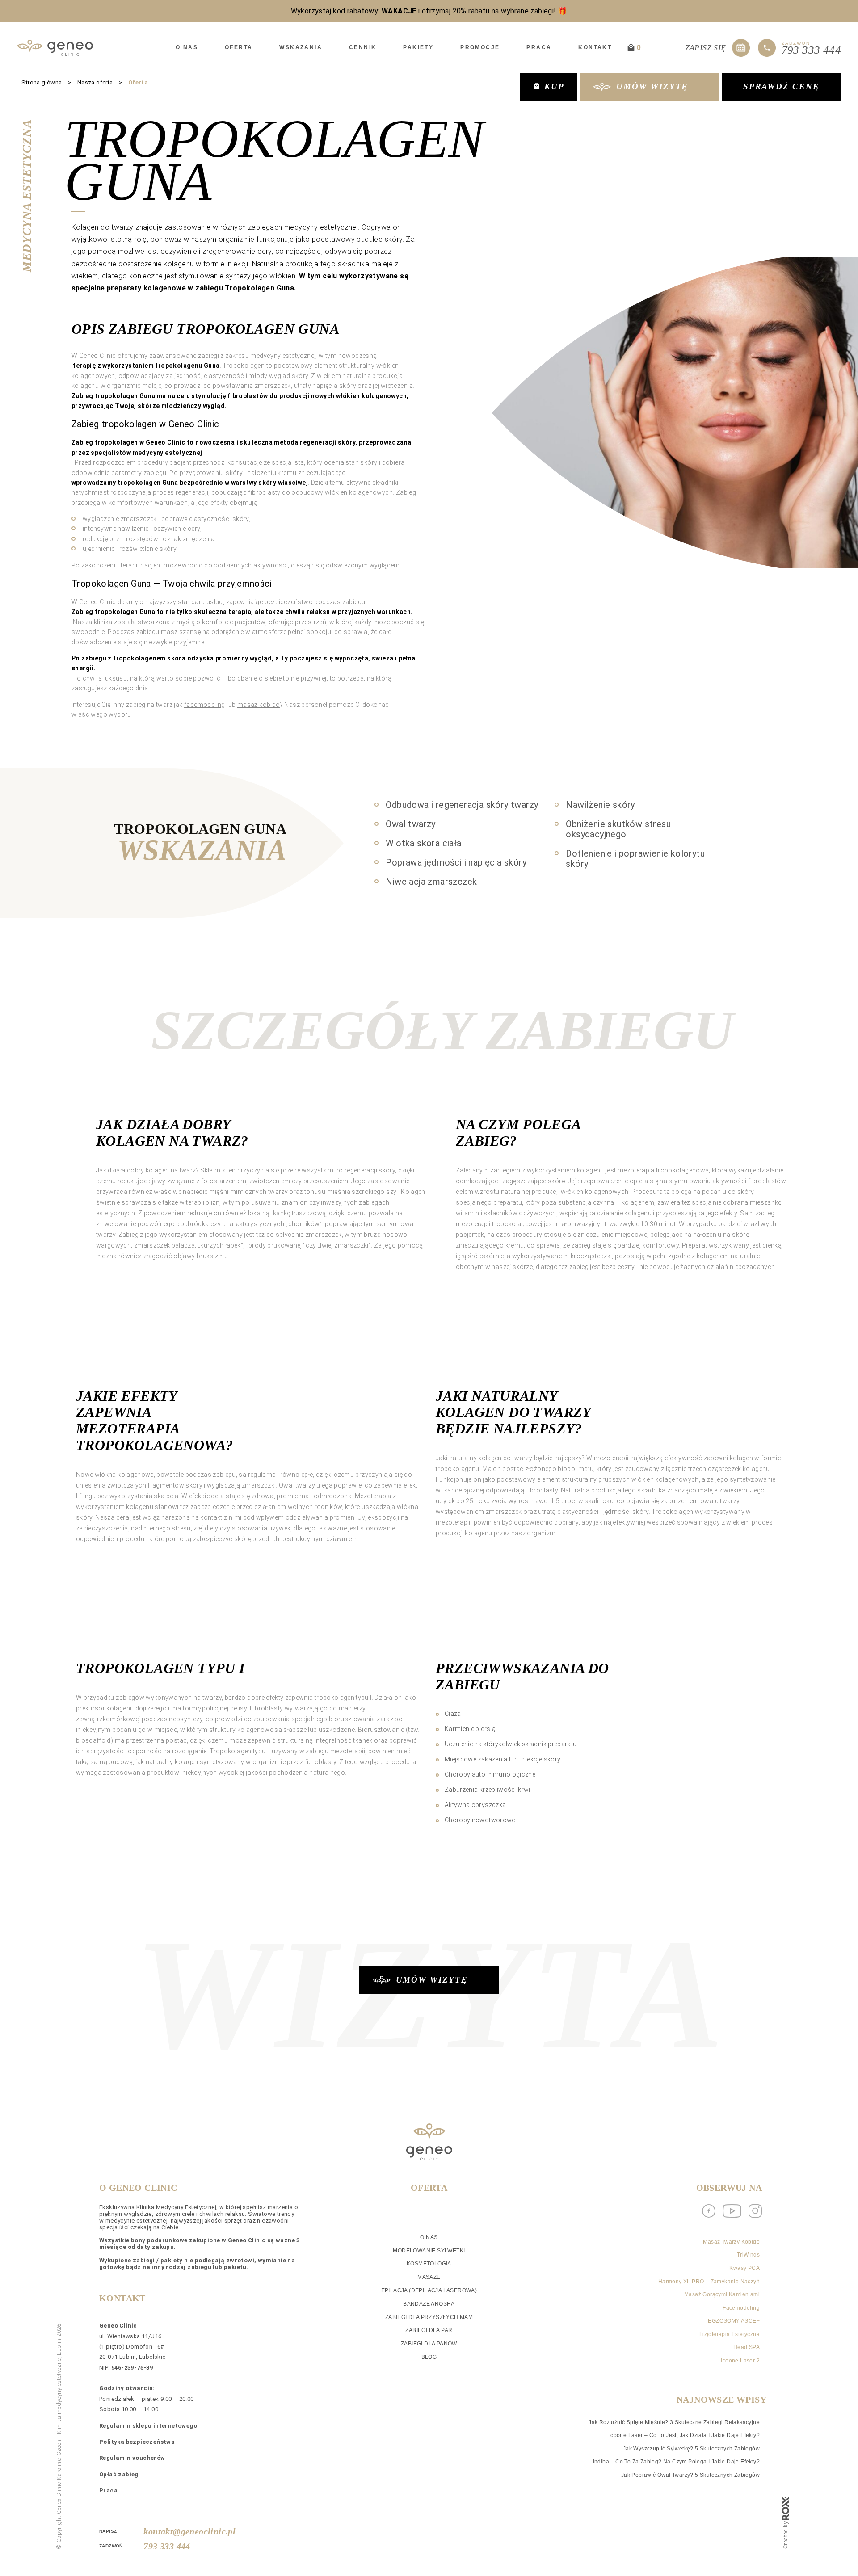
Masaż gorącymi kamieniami (722, 2294)
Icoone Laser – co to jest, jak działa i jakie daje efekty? (684, 2435)
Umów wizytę (652, 86)
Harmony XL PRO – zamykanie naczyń (709, 2282)
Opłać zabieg (119, 2474)
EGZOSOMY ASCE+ (734, 2321)
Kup (554, 86)
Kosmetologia (429, 2264)
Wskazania (301, 47)
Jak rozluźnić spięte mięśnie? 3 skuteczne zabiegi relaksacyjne (674, 2422)
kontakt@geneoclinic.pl (178, 2531)
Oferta (239, 47)
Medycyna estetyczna (27, 196)
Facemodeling (741, 2308)
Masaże (429, 2277)
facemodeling (205, 705)
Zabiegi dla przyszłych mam (429, 2317)
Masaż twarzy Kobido (731, 2242)
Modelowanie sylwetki (429, 2251)
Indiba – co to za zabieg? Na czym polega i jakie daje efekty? (676, 2462)
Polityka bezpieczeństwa (137, 2442)
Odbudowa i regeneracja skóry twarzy (462, 805)
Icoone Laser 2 (740, 2361)
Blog (429, 2357)
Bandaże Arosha (429, 2304)
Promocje (480, 47)
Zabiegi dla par (429, 2330)
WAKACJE (399, 11)
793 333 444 (167, 2546)
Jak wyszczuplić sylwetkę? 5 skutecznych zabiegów (691, 2449)
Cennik (363, 47)
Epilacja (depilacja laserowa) (429, 2290)
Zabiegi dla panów (429, 2344)
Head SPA (747, 2347)
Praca (539, 47)
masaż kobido (259, 705)
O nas (187, 47)
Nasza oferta (95, 82)
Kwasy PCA (744, 2268)
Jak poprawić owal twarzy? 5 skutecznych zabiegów (690, 2475)
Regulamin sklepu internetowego (148, 2426)
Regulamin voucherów (132, 2458)
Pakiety (418, 47)
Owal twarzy (410, 824)
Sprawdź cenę (781, 86)
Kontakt (595, 47)
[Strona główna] (55, 48)
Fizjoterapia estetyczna (730, 2334)
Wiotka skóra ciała (423, 843)
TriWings (748, 2255)
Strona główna (42, 82)
